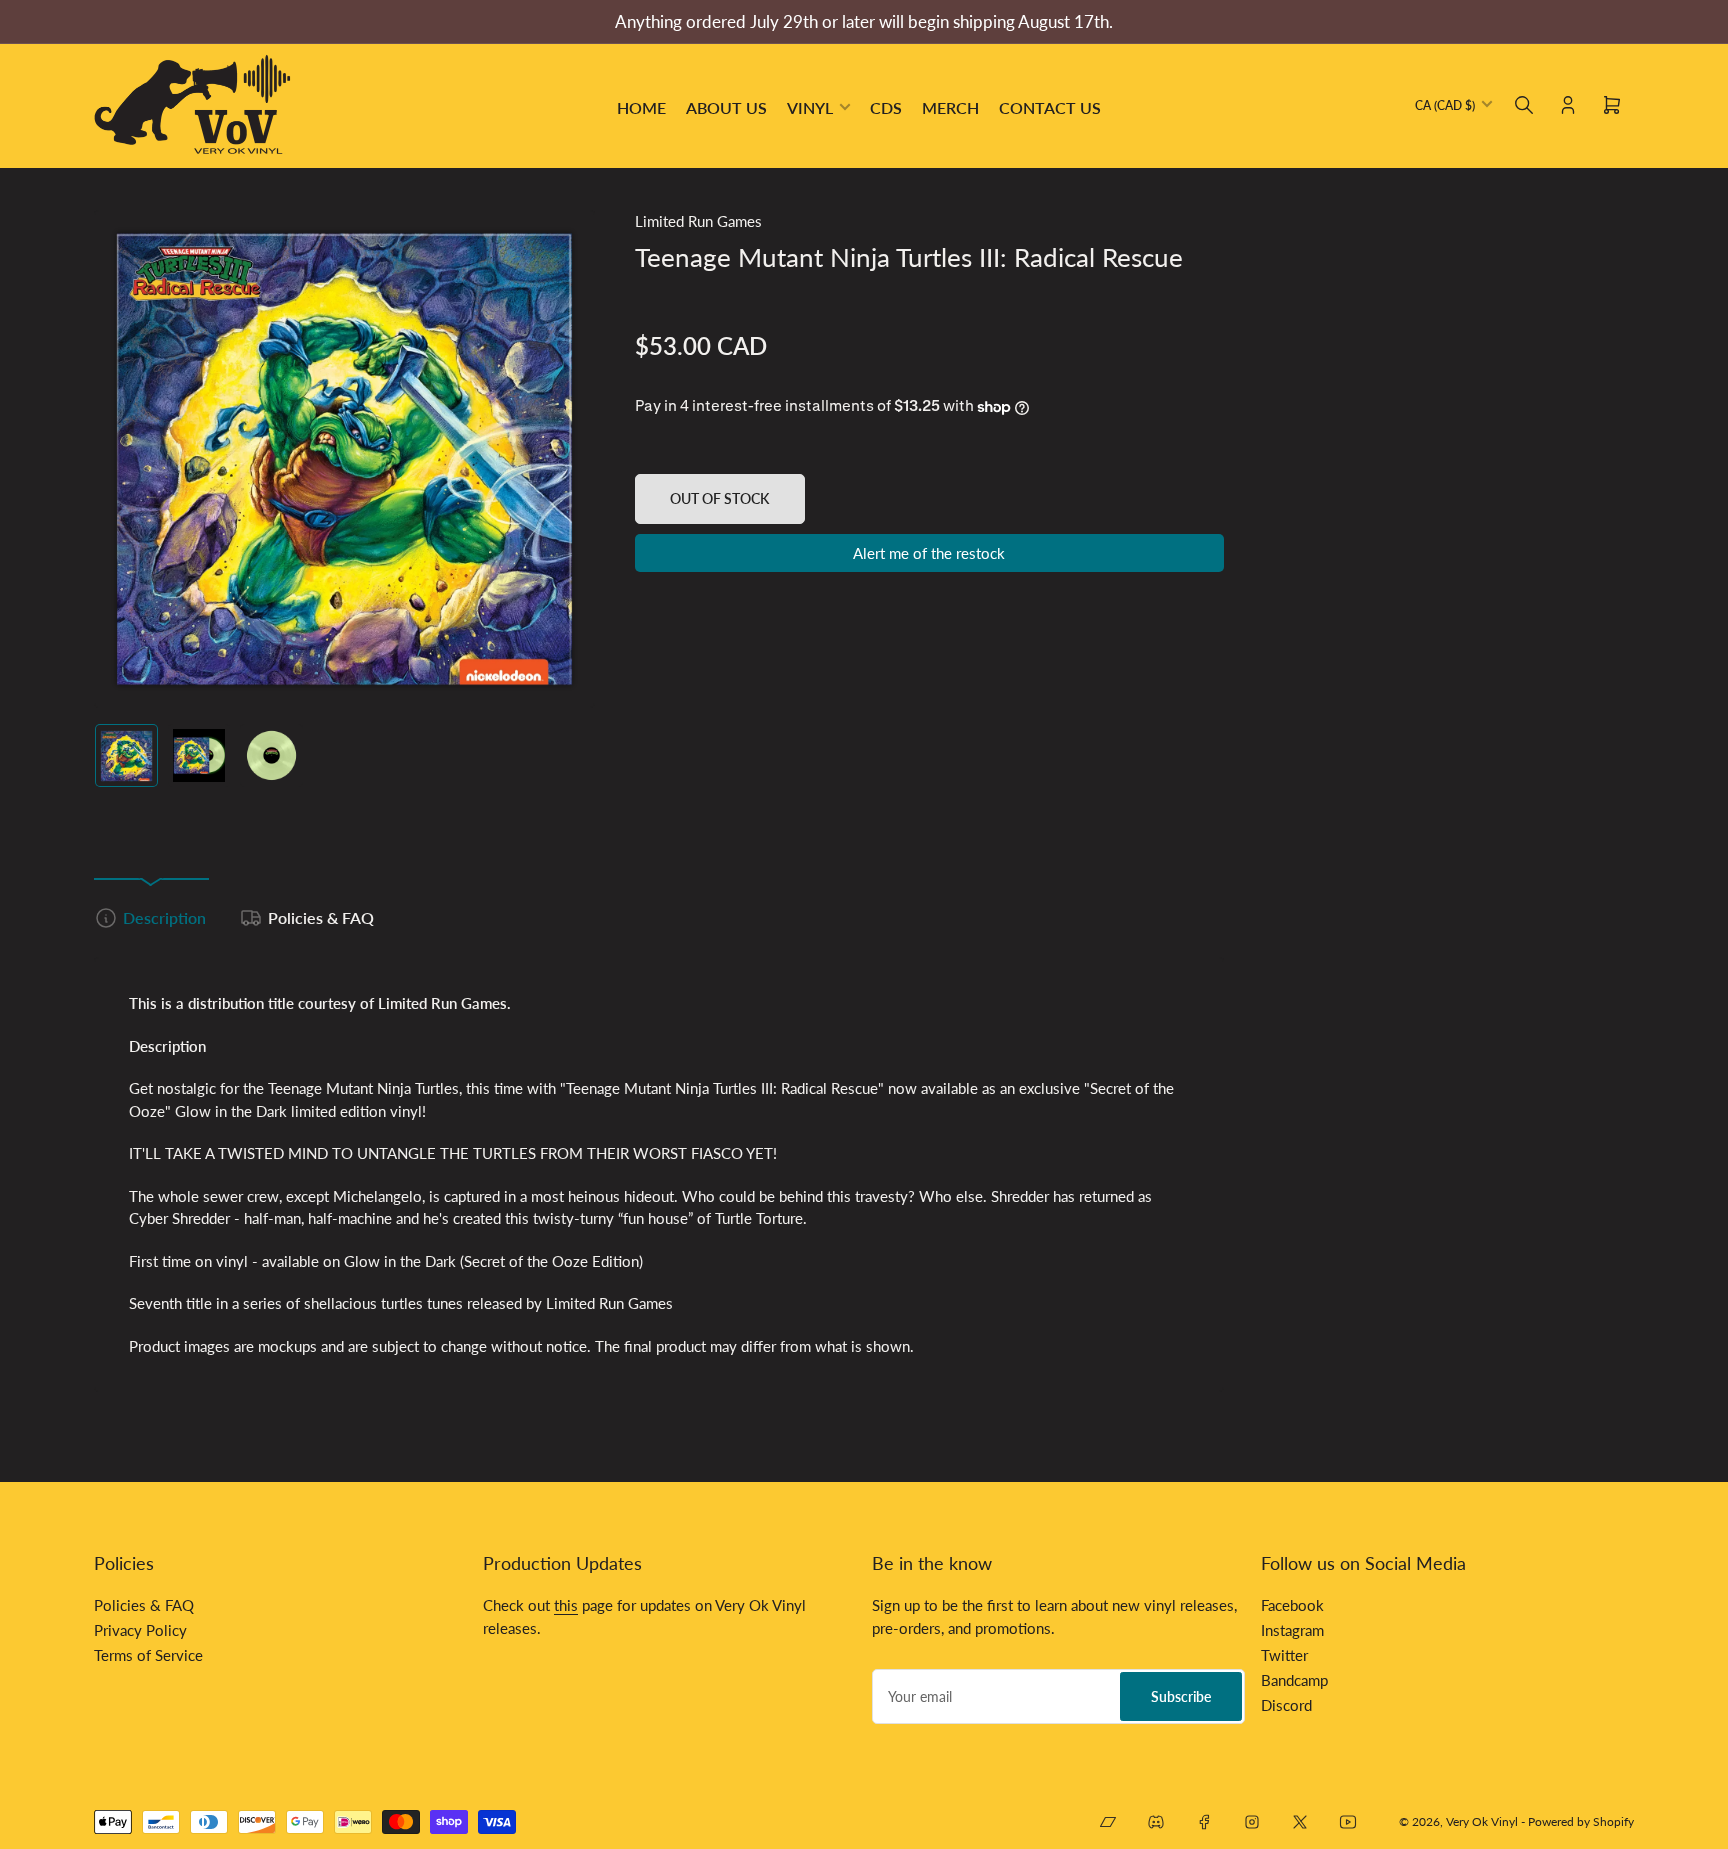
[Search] (1524, 105)
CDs (886, 107)
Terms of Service (148, 1655)
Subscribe (1181, 1696)
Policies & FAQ (321, 917)
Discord (1286, 1705)
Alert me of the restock (929, 553)
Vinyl (810, 107)
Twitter (1284, 1655)
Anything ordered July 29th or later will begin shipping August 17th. (864, 21)
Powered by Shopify (1581, 1821)
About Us (726, 107)
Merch (950, 107)
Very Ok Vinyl (1482, 1821)
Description (164, 917)
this (566, 1605)
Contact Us (1050, 107)
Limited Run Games (698, 221)
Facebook (1292, 1605)
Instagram (1292, 1630)
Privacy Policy (140, 1630)
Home (641, 107)
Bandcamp (1294, 1680)
